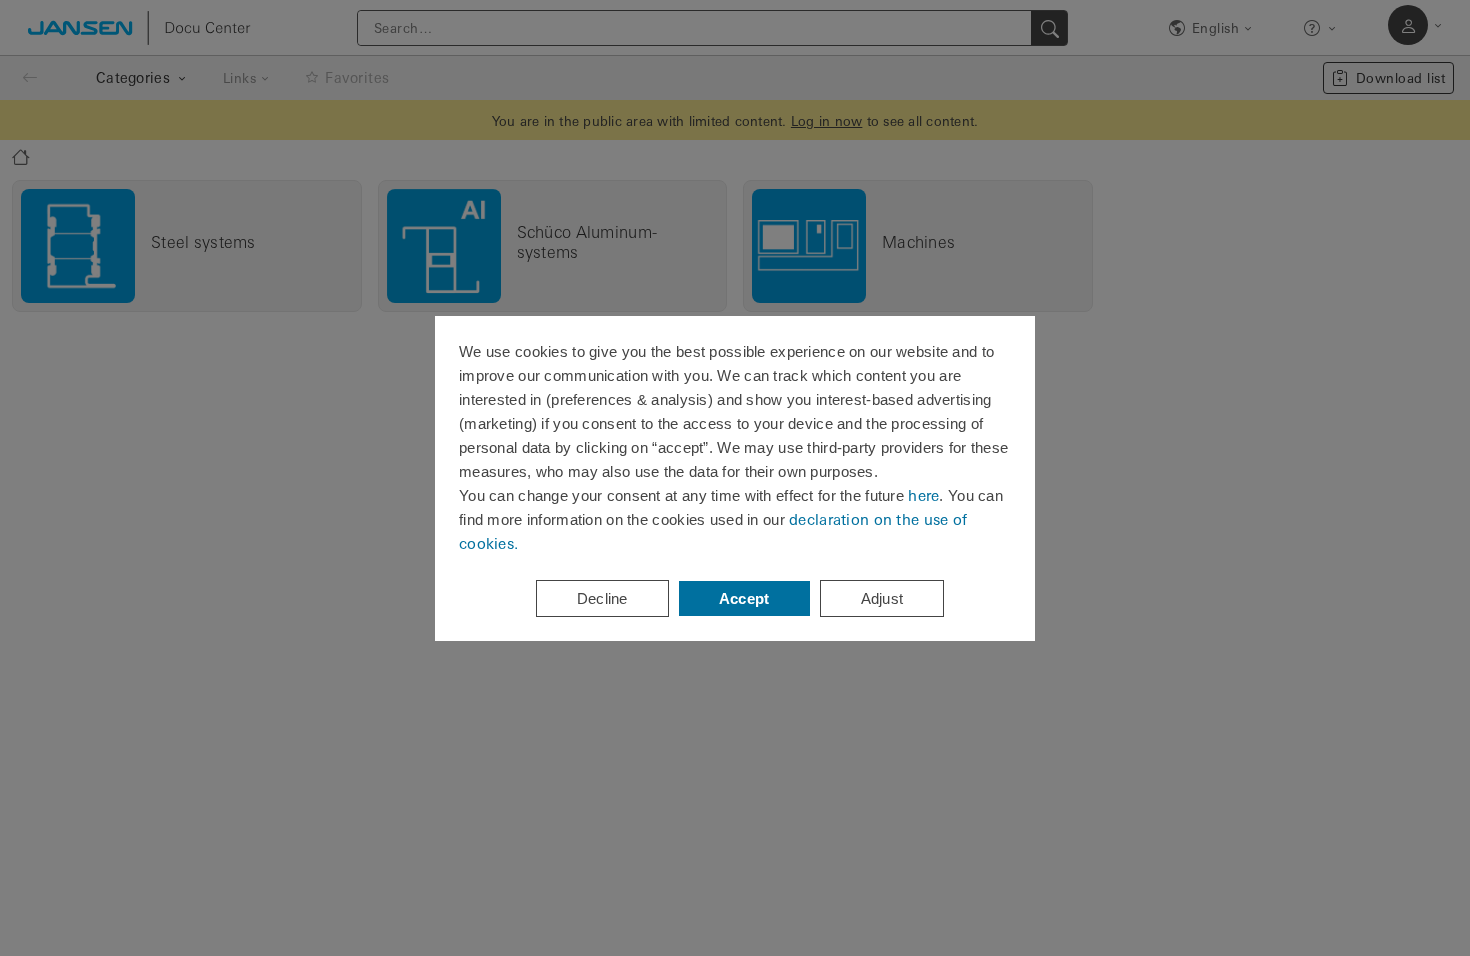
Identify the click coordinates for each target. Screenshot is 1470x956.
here (923, 495)
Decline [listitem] (602, 598)
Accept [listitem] (744, 598)
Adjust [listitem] (882, 598)
